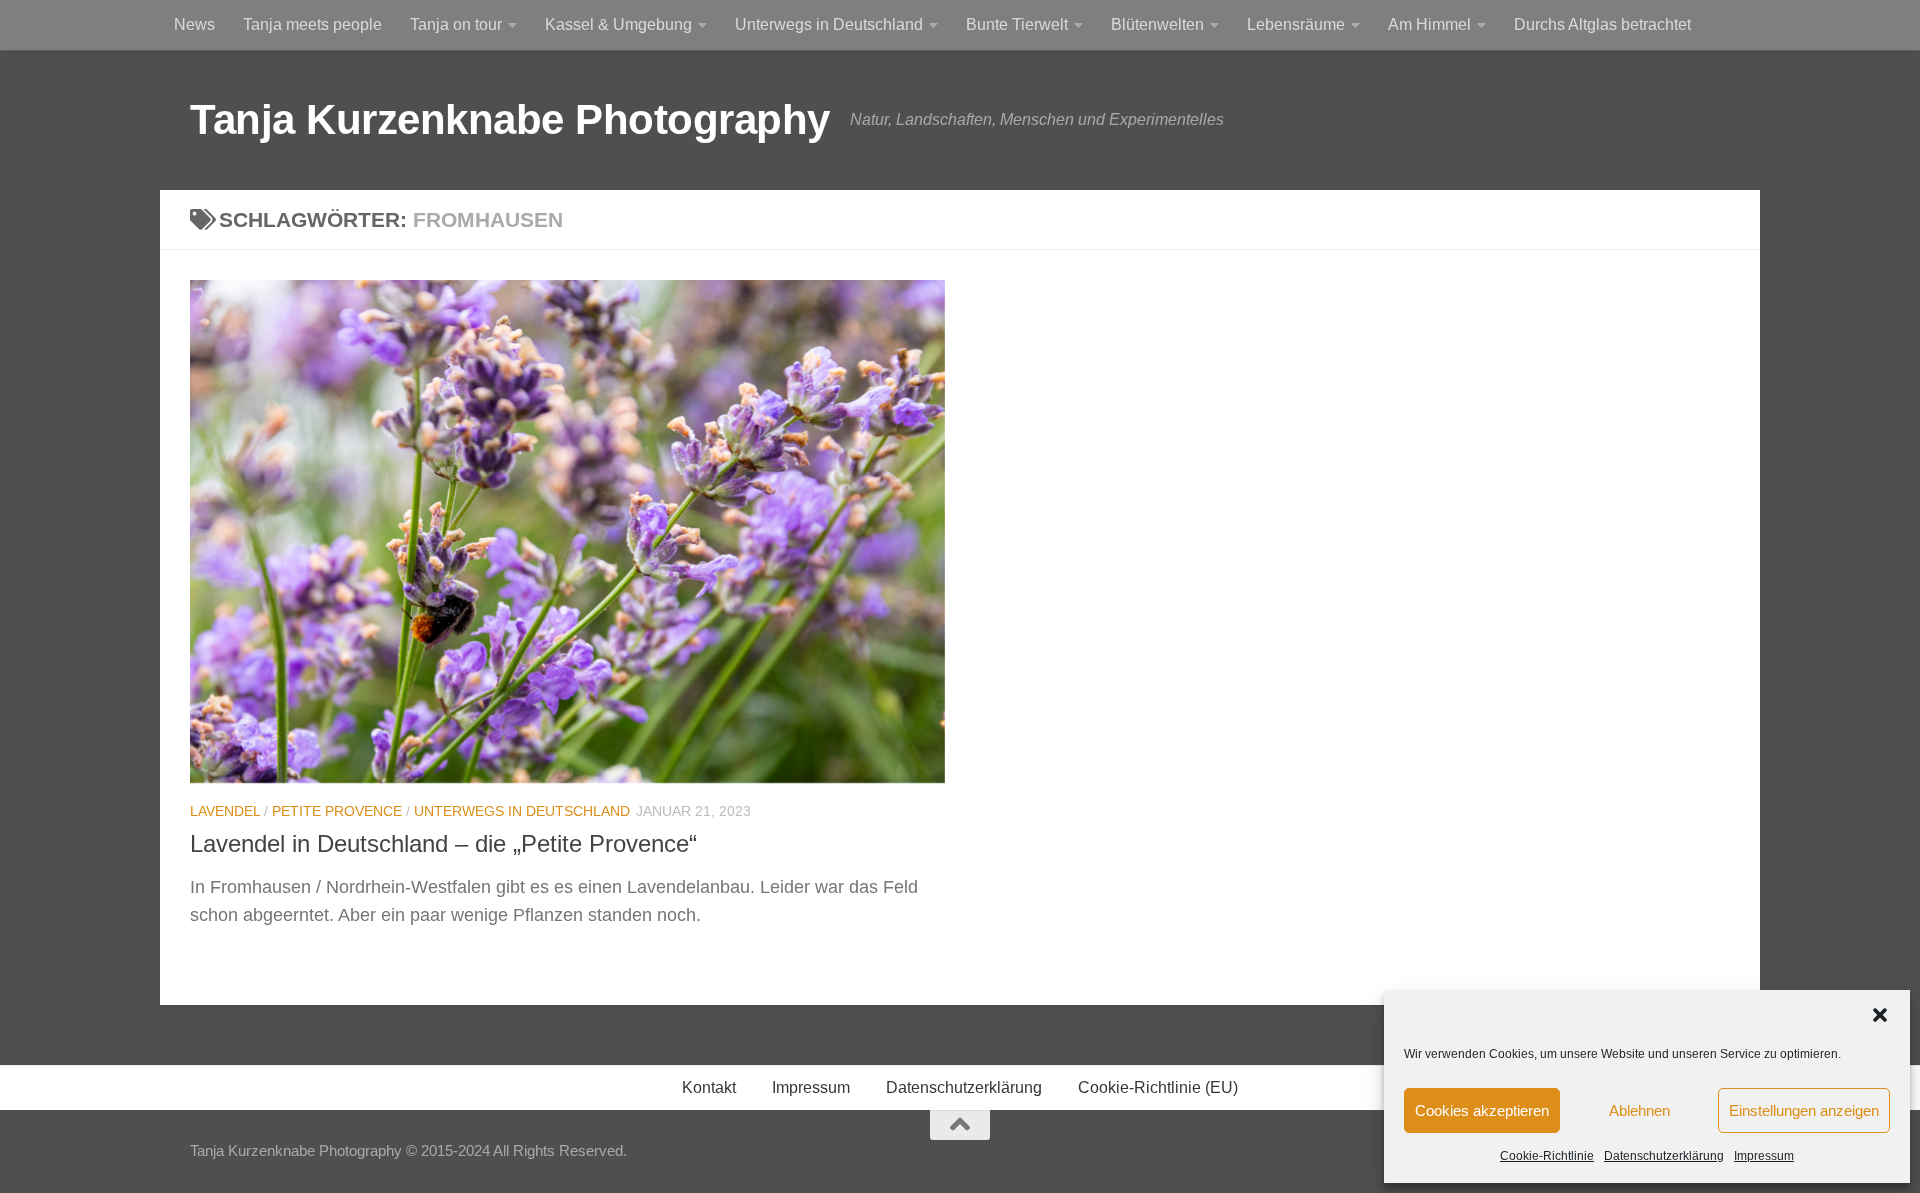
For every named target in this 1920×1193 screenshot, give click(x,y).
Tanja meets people (312, 24)
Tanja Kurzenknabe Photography (510, 119)
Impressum (1764, 1156)
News (194, 24)
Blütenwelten (1157, 24)
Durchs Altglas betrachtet (1602, 24)
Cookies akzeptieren (1482, 1110)
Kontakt (709, 1087)
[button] (1880, 1015)
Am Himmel (1429, 24)
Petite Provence (337, 811)
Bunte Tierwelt (1017, 24)
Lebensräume (1296, 24)
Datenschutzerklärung (1664, 1156)
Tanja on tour (456, 24)
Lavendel (225, 811)
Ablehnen (1639, 1110)
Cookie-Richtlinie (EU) (1158, 1087)
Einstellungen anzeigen (1804, 1110)
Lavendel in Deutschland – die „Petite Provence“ (443, 844)
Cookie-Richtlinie (1547, 1156)
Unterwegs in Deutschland (829, 24)
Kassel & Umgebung (618, 24)
